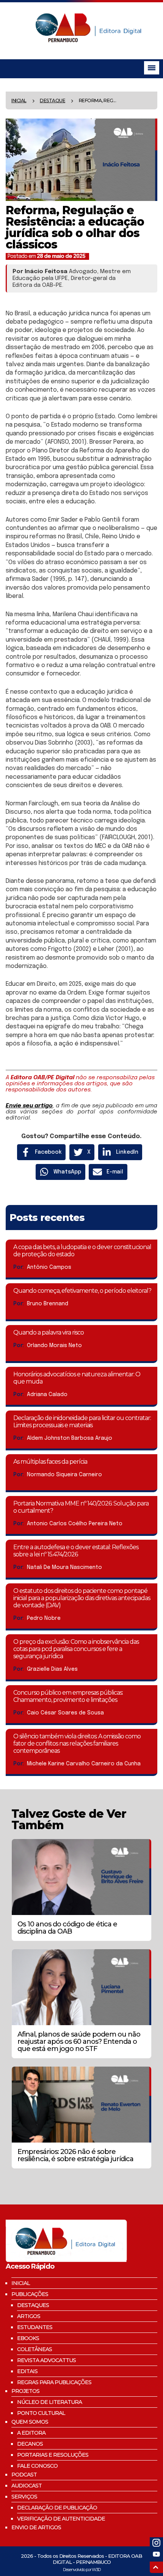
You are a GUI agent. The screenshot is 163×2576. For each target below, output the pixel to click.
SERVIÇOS (24, 2497)
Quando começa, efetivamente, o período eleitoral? (82, 1291)
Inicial (19, 100)
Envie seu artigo (29, 1106)
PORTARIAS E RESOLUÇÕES (53, 2455)
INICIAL (21, 2283)
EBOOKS (28, 2338)
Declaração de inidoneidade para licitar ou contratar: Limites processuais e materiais (82, 1422)
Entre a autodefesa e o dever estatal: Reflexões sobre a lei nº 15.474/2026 (76, 1551)
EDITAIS (27, 2371)
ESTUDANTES (35, 2327)
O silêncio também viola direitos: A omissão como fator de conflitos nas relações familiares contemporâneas (77, 1743)
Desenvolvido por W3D (82, 2570)
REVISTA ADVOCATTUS (46, 2360)
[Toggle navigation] (152, 68)
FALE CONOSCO (37, 2466)
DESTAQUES (33, 2305)
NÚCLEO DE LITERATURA (49, 2402)
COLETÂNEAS (34, 2349)
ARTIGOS (29, 2316)
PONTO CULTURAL (41, 2413)
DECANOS (30, 2444)
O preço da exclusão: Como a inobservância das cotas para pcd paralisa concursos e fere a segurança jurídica (76, 1649)
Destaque (53, 100)
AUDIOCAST (27, 2486)
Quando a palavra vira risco (49, 1332)
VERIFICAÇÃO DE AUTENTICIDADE (61, 2519)
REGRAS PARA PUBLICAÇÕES (54, 2382)
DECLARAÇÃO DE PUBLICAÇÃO (57, 2508)
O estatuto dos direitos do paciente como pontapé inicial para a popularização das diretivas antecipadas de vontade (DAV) (82, 1598)
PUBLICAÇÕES (30, 2294)
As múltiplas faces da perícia (50, 1462)
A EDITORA (31, 2433)
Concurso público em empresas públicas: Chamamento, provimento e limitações (68, 1696)
